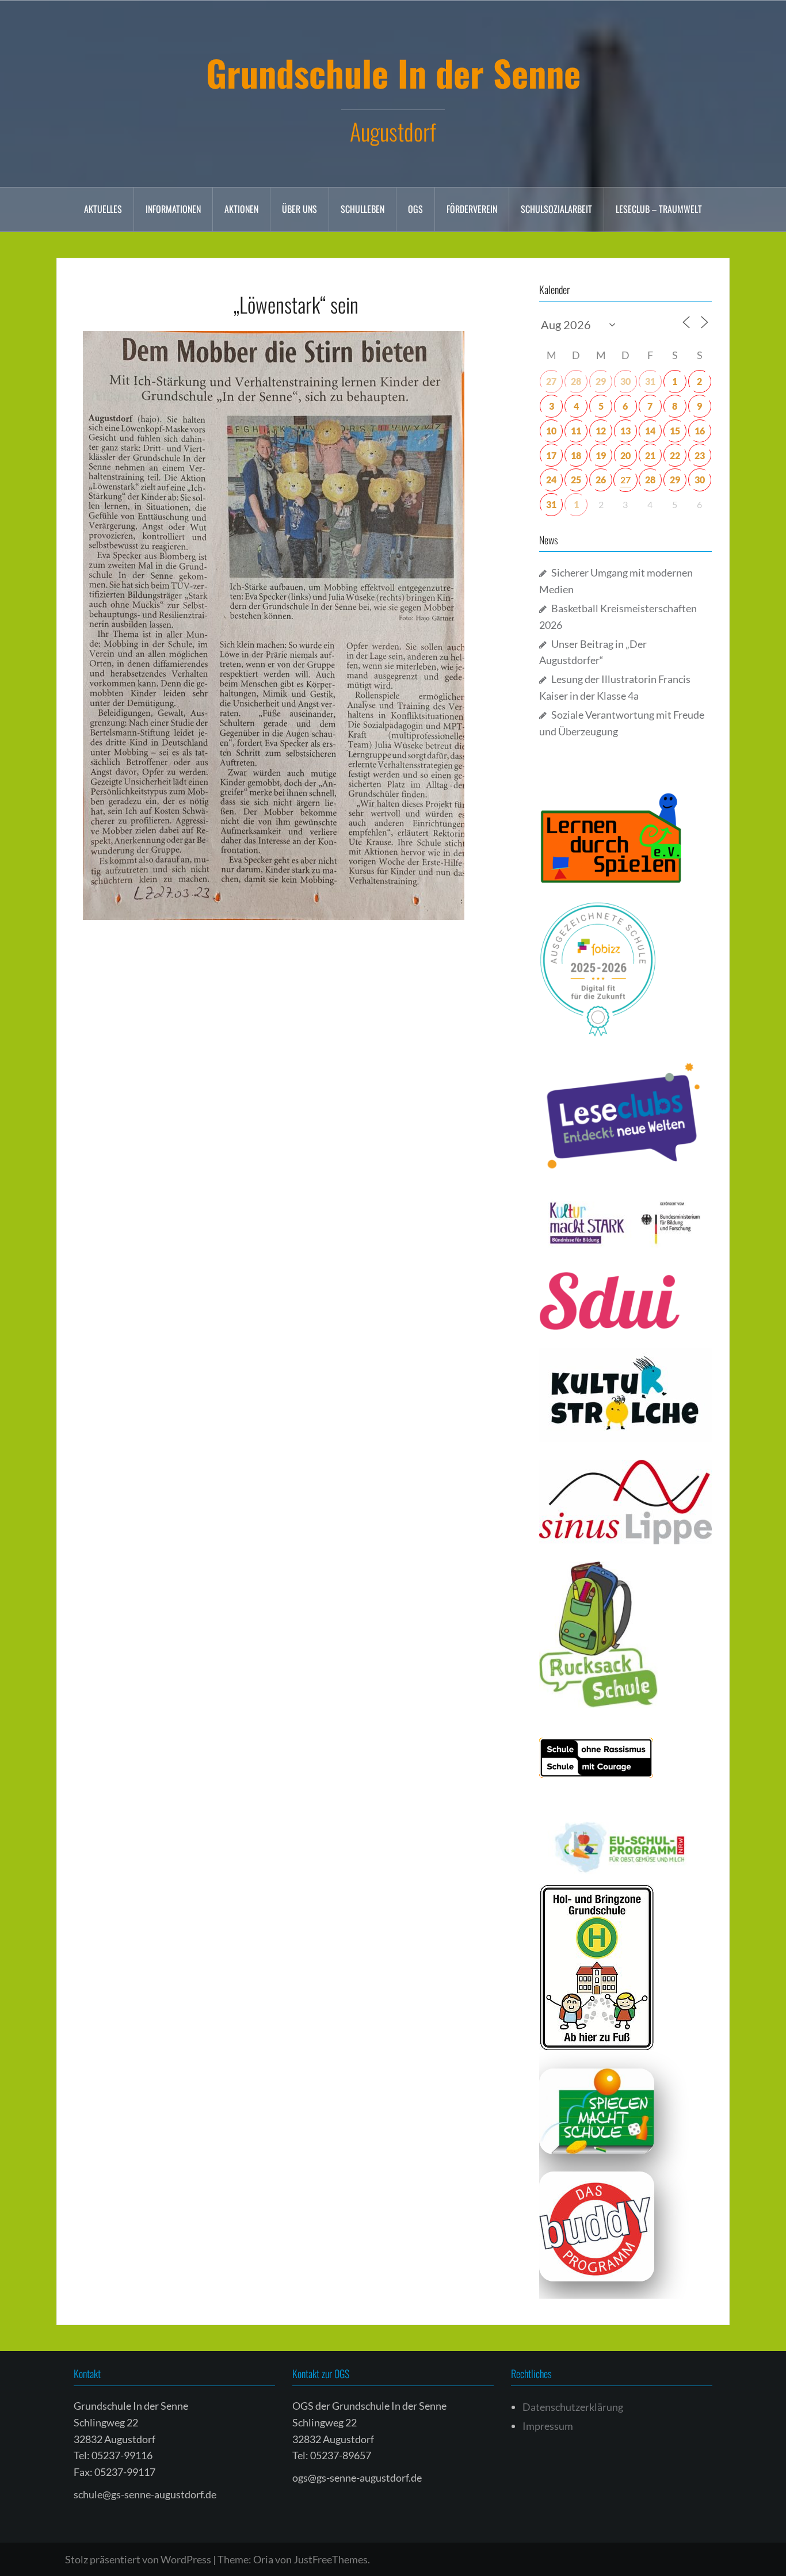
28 (576, 381)
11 (576, 431)
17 (551, 455)
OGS (415, 209)
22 (675, 455)
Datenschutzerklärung (573, 2407)
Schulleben (363, 209)
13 (625, 431)
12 (601, 431)
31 (650, 381)
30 (625, 381)
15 (675, 431)
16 (700, 431)
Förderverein (472, 209)
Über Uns (299, 209)
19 (601, 455)
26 (601, 480)
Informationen (173, 209)
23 (700, 455)
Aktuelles (103, 209)
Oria (263, 2559)
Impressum (548, 2426)
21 (650, 455)
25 (576, 480)
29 (601, 381)
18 (576, 455)
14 (650, 431)
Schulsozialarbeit (556, 209)
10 (551, 431)
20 (625, 455)
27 (551, 381)
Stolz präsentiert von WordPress (138, 2559)
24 (551, 480)
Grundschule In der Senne (393, 72)
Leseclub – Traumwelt (659, 209)
